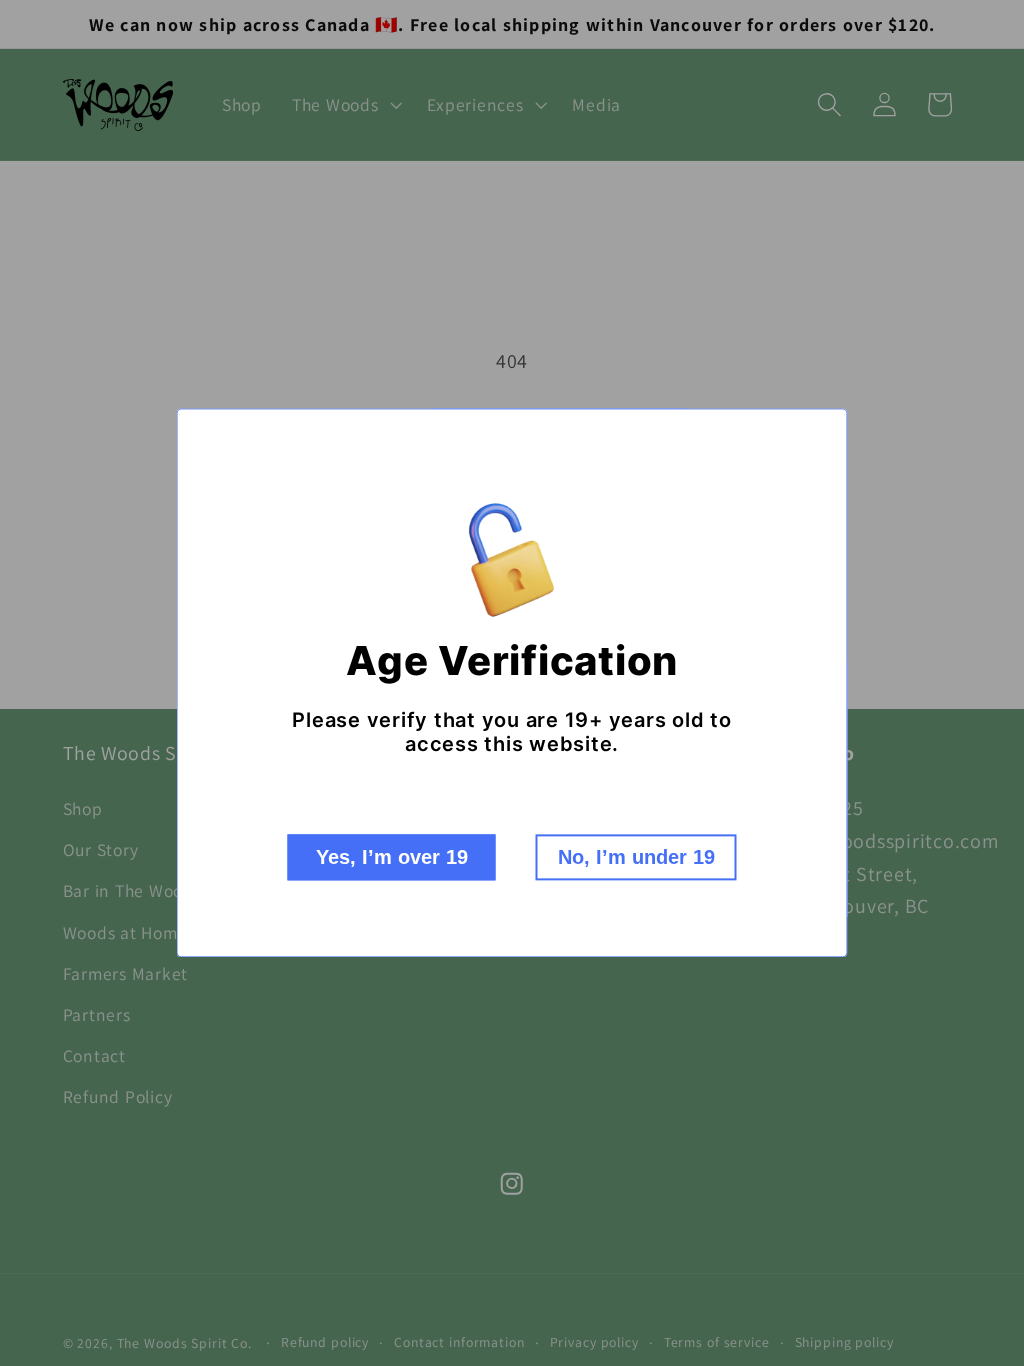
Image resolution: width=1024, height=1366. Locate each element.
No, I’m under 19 (636, 858)
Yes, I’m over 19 (392, 858)
